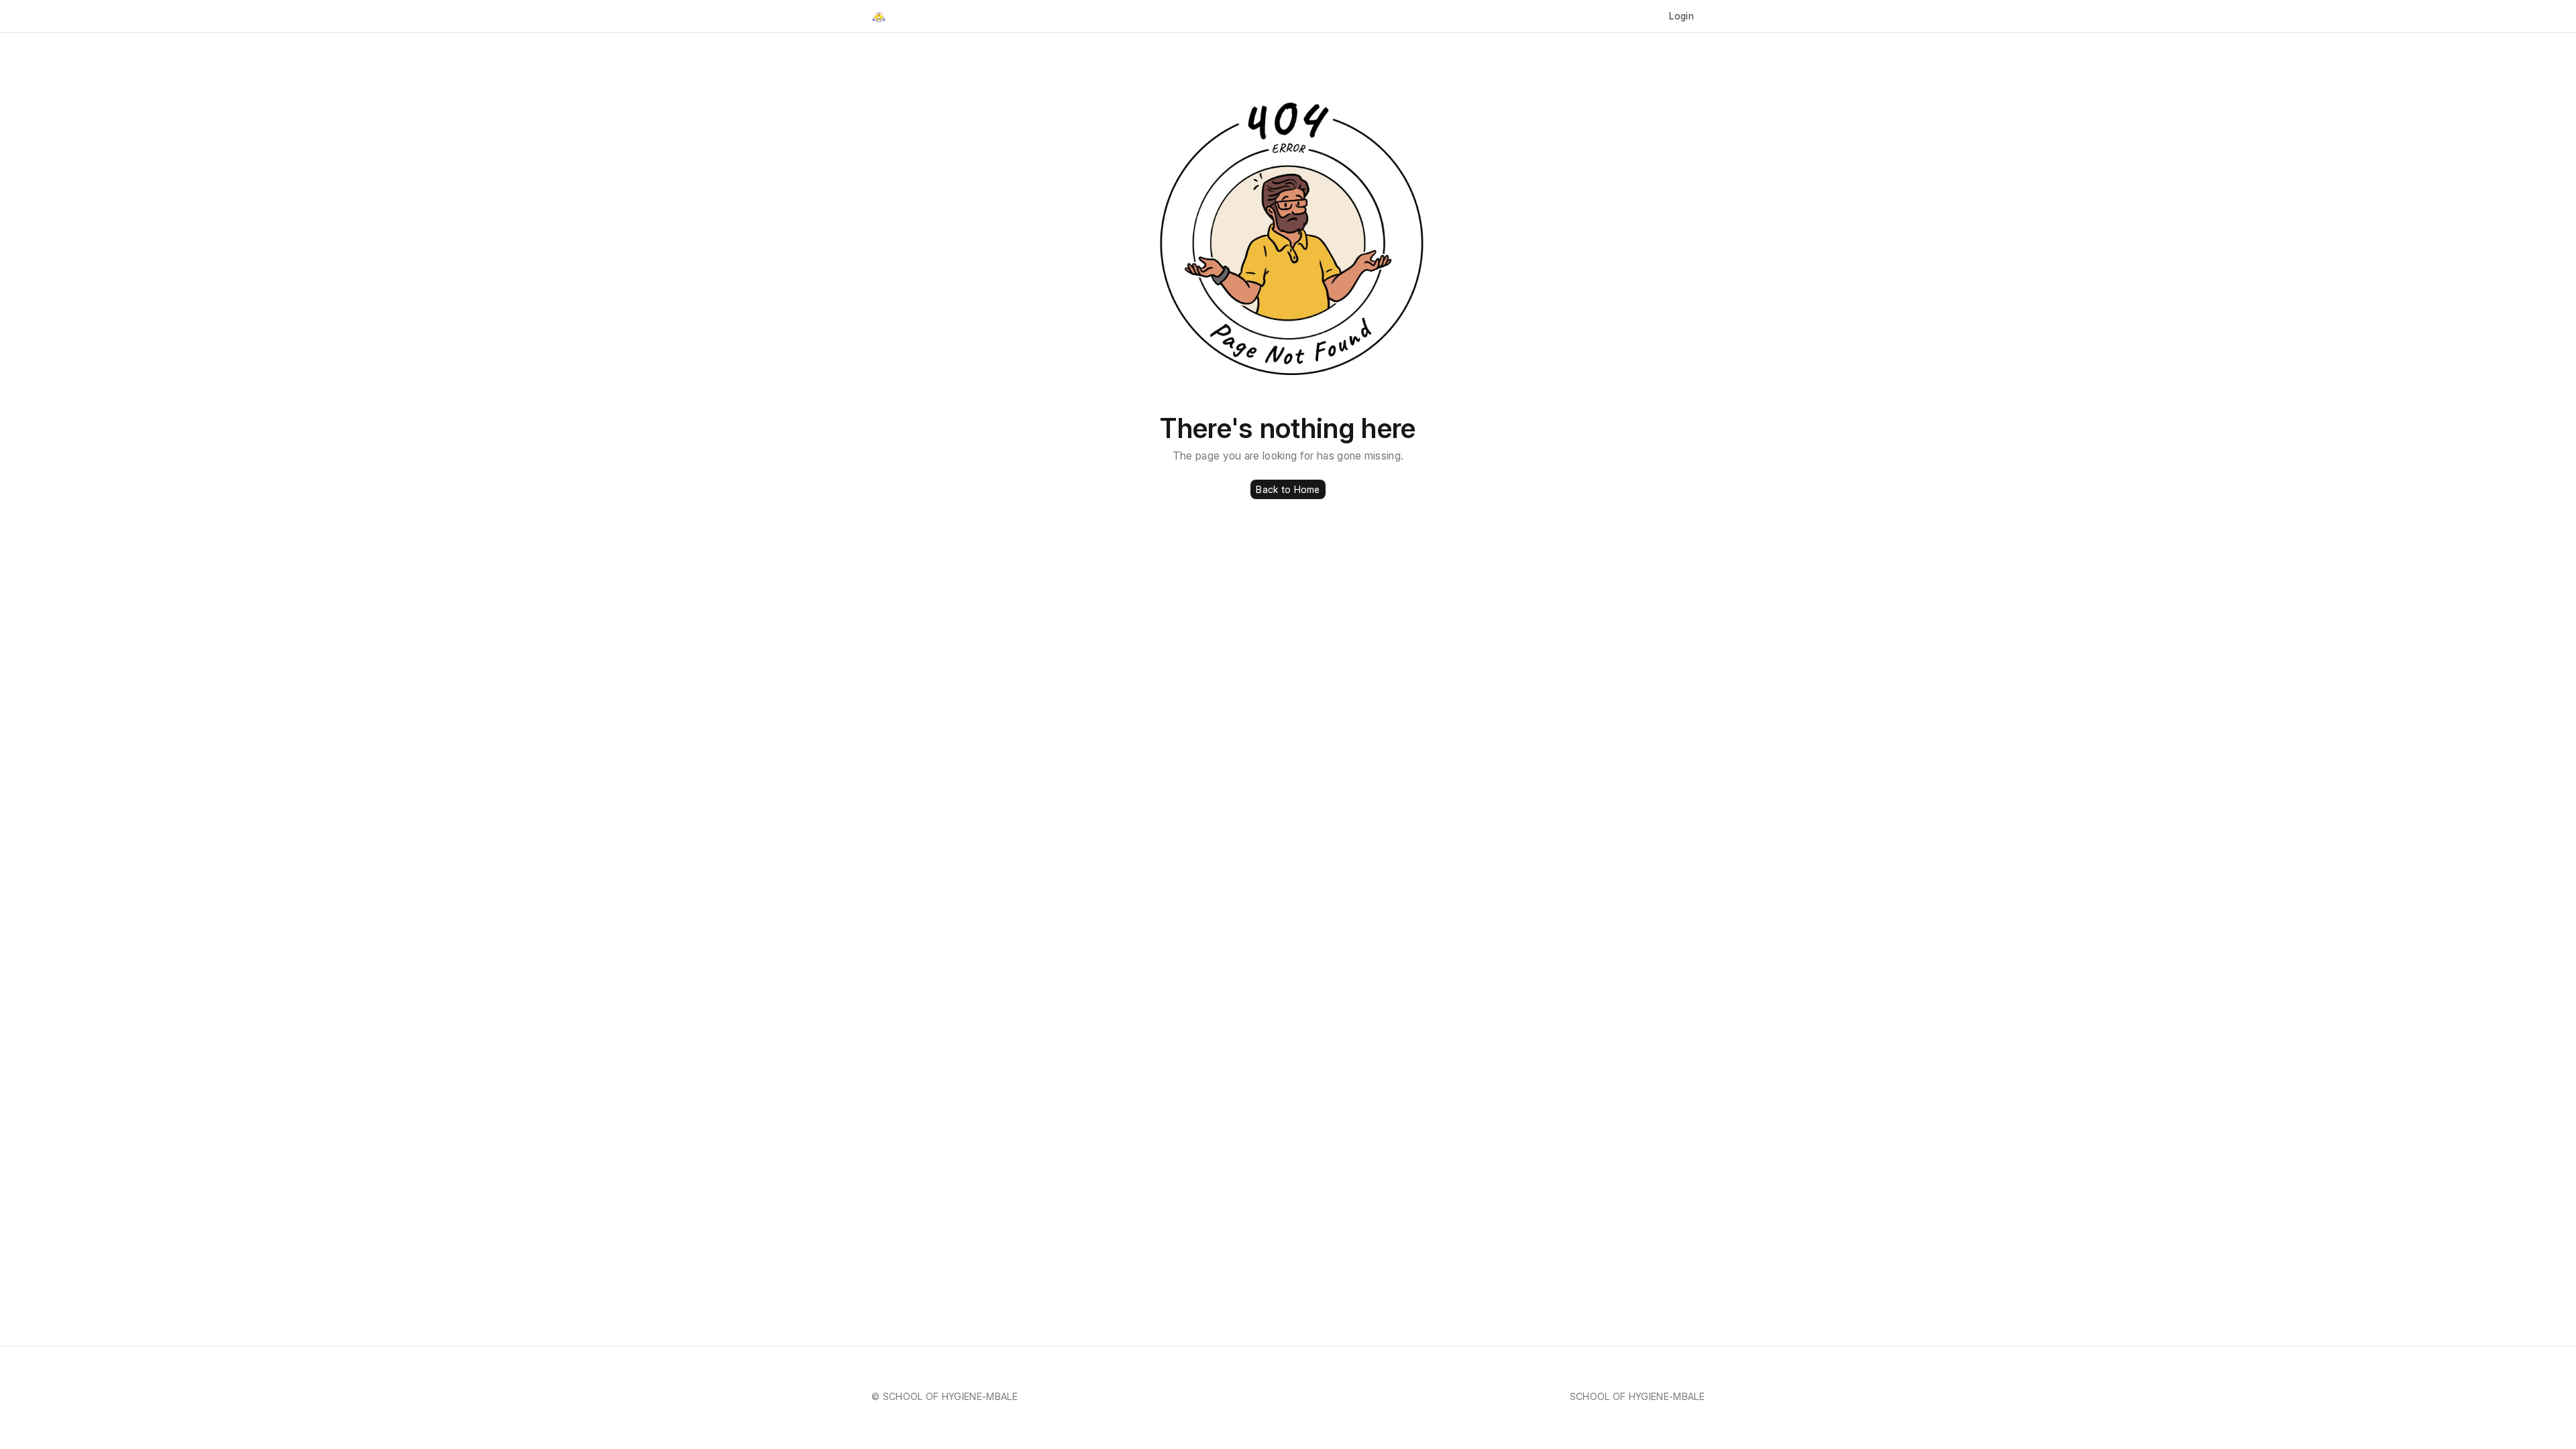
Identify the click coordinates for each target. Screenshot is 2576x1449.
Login (1681, 16)
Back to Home (1288, 489)
